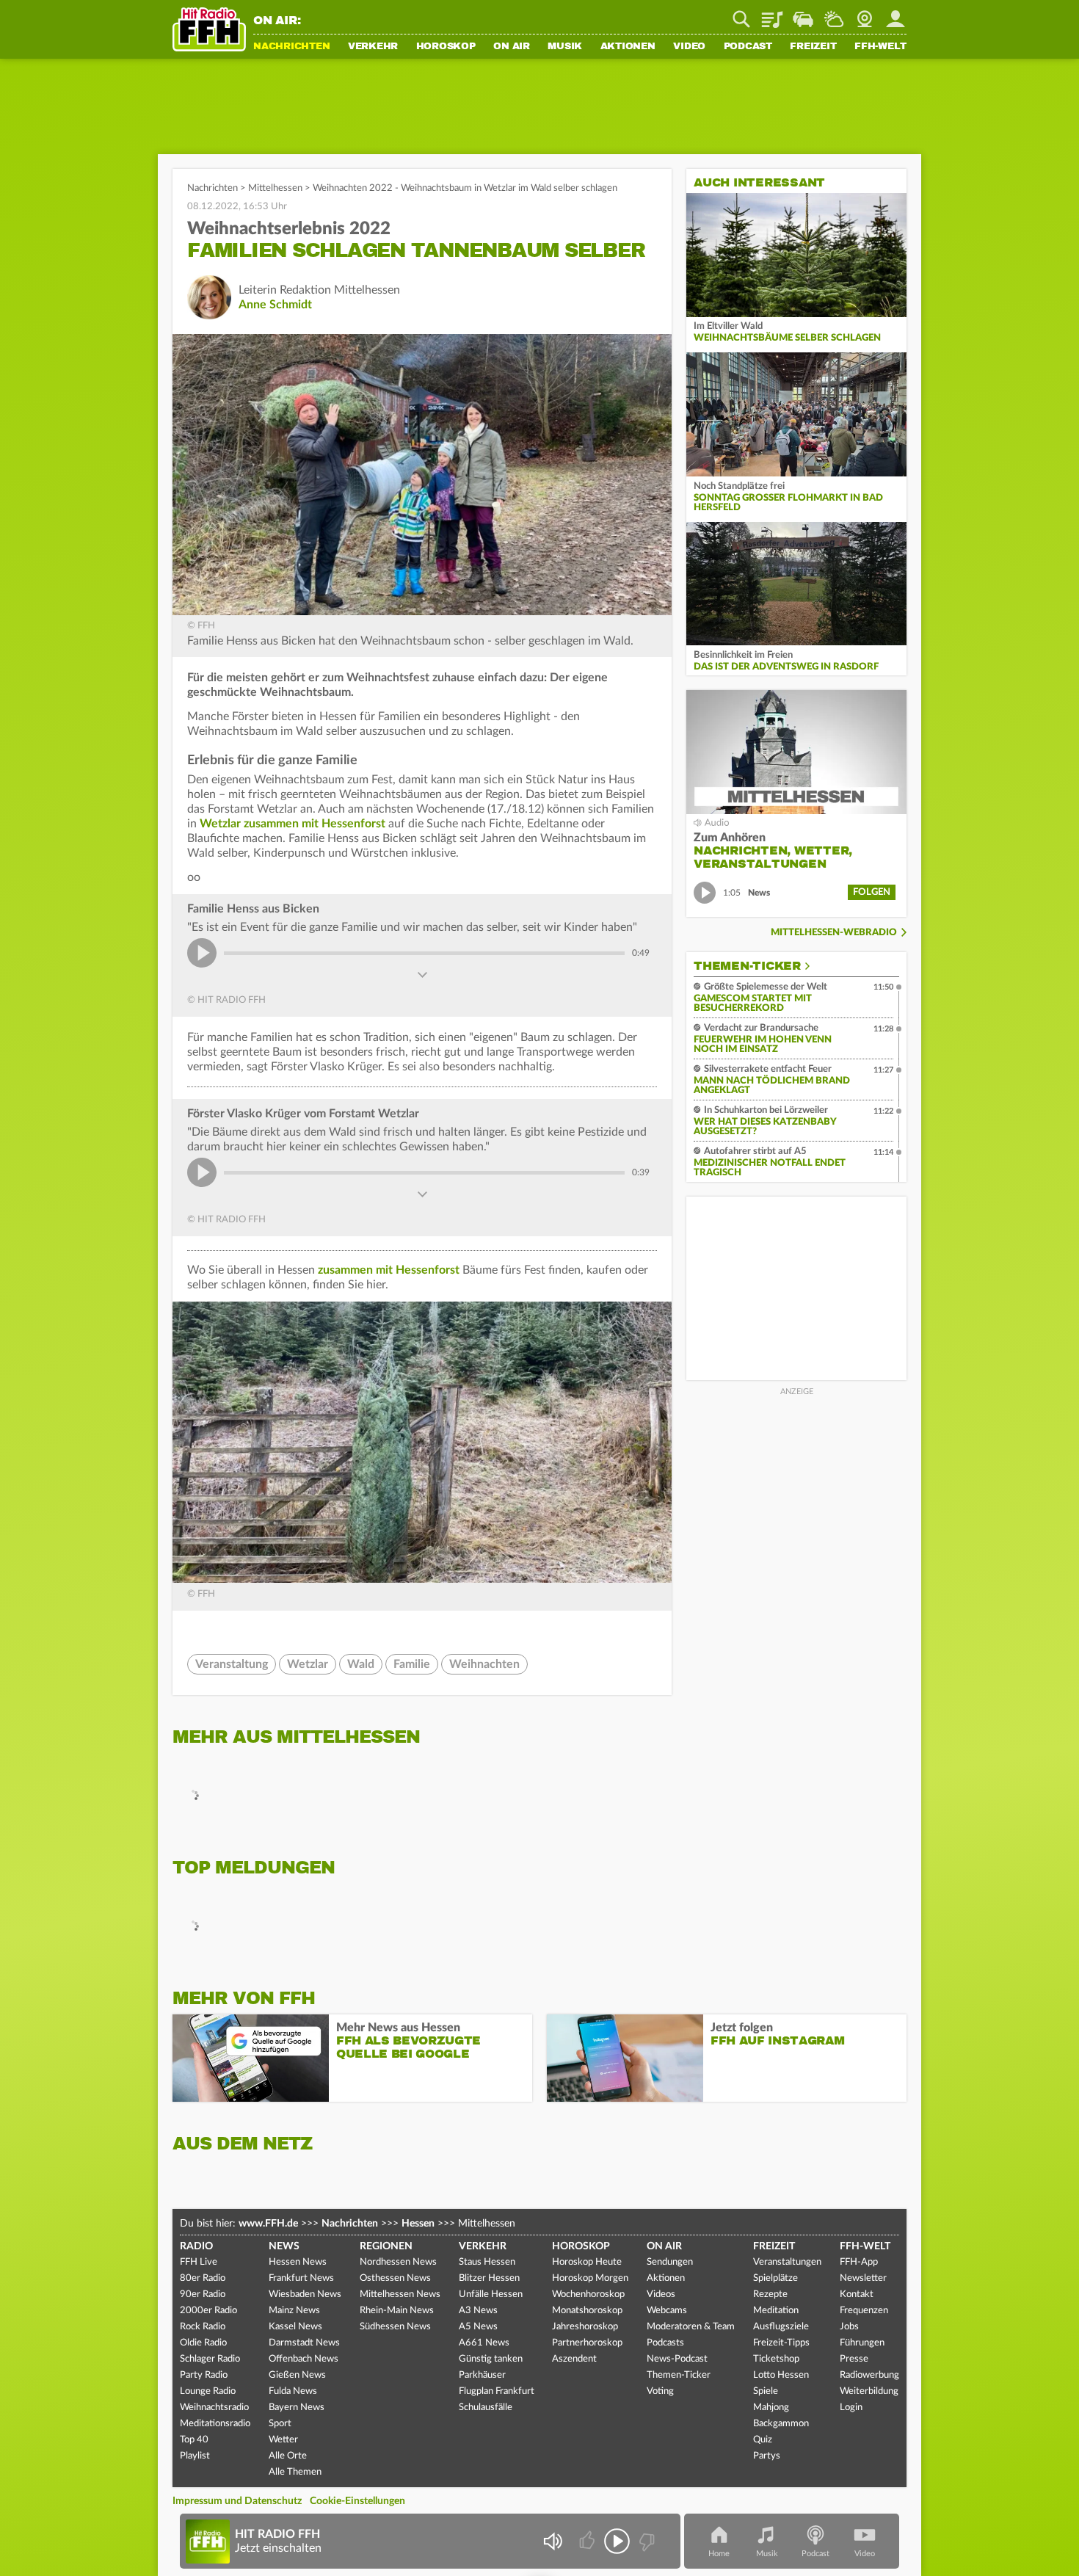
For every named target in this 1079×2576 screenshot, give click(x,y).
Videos (661, 2294)
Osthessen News (395, 2278)
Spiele (766, 2391)
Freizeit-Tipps (781, 2343)
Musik (565, 47)
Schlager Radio (210, 2359)
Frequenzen (864, 2311)
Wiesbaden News (305, 2294)
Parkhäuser (482, 2375)
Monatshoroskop (587, 2311)
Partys (767, 2456)
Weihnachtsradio (214, 2408)
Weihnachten (484, 1664)
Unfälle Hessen (491, 2294)
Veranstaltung (232, 1664)
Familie (412, 1664)
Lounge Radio (208, 2391)
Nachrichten (291, 47)
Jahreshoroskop (585, 2327)
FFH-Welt (880, 47)
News (284, 2246)
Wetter (834, 14)
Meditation (776, 2311)
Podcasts (665, 2343)
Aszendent (574, 2359)
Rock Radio (203, 2327)
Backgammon (781, 2424)
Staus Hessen (487, 2262)
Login (851, 2408)
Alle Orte (288, 2456)
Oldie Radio (203, 2343)
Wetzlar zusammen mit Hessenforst (293, 824)
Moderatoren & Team (691, 2327)
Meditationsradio (215, 2424)
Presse (854, 2359)
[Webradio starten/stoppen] (617, 2541)
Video (689, 47)
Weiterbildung (869, 2391)
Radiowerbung (869, 2375)
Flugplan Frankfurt (497, 2391)
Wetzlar (308, 1664)
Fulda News (293, 2391)
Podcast (748, 47)
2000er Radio (208, 2311)
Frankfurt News (301, 2278)
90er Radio (203, 2294)
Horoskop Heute (587, 2262)
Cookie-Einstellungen (357, 2501)
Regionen (386, 2246)
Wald (361, 1664)
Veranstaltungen (787, 2262)
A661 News (484, 2343)
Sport (280, 2424)
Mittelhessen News (400, 2294)
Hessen (418, 2224)
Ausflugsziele (781, 2327)
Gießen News (297, 2375)
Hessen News (298, 2262)
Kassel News (295, 2327)
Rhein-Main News (397, 2311)
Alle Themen (295, 2472)
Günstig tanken (491, 2359)
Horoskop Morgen (590, 2278)
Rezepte (770, 2294)
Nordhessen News (398, 2262)
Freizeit (813, 47)
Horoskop (446, 47)
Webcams (667, 2311)
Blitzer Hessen (489, 2278)
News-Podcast (677, 2359)
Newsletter (863, 2278)
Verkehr (373, 47)
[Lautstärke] (552, 2541)
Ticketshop (776, 2359)
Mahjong (771, 2408)
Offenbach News (304, 2359)
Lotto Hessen (781, 2375)
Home (719, 2554)
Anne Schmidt (275, 305)
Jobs (849, 2327)
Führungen (862, 2343)
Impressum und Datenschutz (237, 2501)
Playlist (772, 14)
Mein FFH (895, 14)
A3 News (478, 2311)
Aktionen (628, 47)
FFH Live (199, 2262)
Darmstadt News (304, 2343)
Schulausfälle (486, 2408)
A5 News (478, 2327)
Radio (196, 2246)
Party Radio (204, 2375)
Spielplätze (775, 2278)
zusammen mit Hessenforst (389, 1270)
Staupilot (803, 14)
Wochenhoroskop (588, 2294)
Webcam (865, 14)
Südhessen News (395, 2327)
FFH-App (859, 2262)
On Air (512, 47)
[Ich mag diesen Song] (588, 2541)
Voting (660, 2391)
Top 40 (194, 2440)
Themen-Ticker (747, 966)
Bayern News (297, 2408)
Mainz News (294, 2311)
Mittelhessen (275, 188)
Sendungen (670, 2262)
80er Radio (203, 2278)
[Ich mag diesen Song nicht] (646, 2541)
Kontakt (857, 2294)
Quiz (763, 2440)
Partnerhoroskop (587, 2343)
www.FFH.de (268, 2224)
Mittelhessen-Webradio (834, 933)
